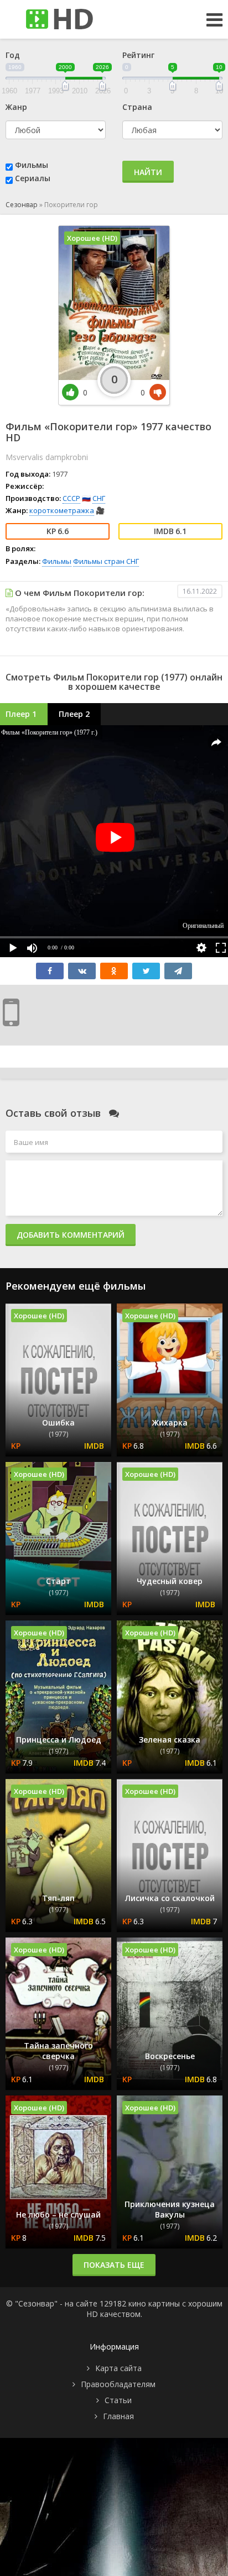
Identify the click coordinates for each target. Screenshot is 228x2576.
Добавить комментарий (71, 1235)
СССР (71, 498)
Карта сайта (118, 2368)
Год (13, 55)
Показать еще (114, 2265)
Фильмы (32, 165)
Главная (118, 2416)
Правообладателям (118, 2384)
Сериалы (33, 178)
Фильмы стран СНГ (106, 561)
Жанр (16, 107)
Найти (148, 172)
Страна (137, 107)
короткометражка (62, 510)
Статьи (118, 2400)
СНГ (99, 498)
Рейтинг (138, 55)
